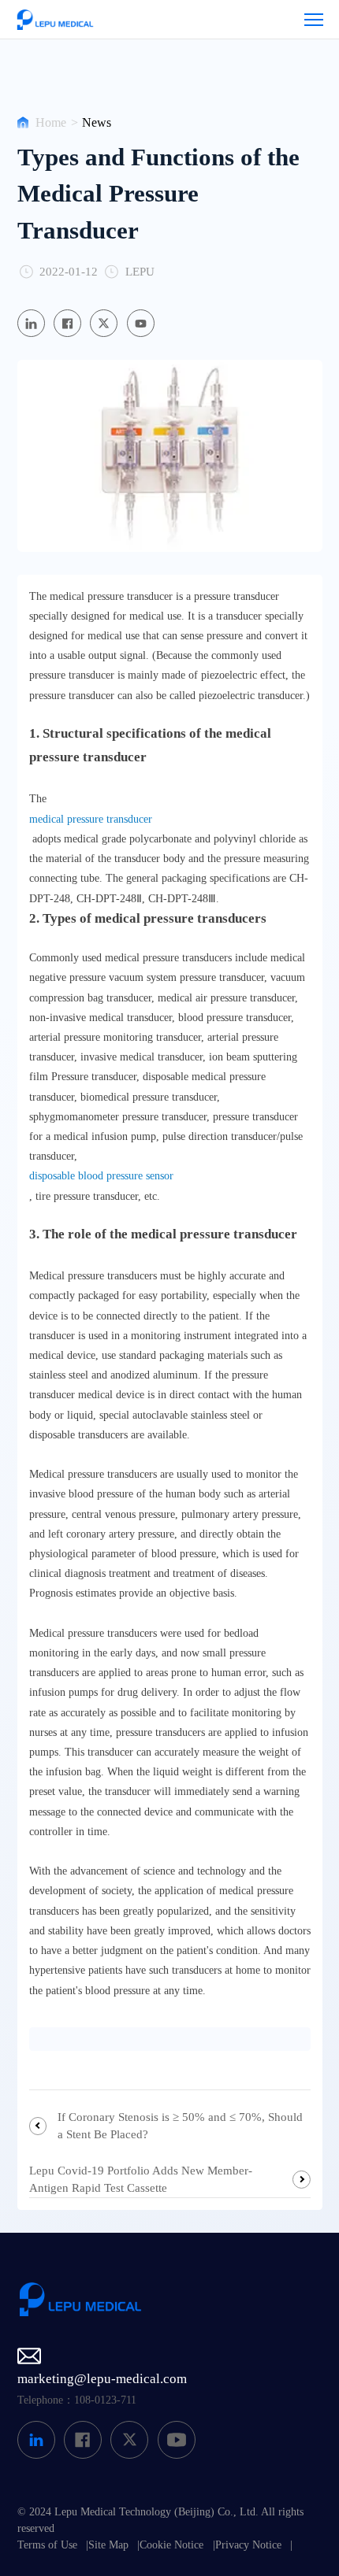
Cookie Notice (171, 2545)
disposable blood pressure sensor (101, 1176)
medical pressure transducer (91, 819)
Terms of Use (47, 2545)
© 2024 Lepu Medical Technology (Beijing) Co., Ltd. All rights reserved (160, 2520)
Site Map (108, 2545)
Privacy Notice (248, 2545)
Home (51, 122)
